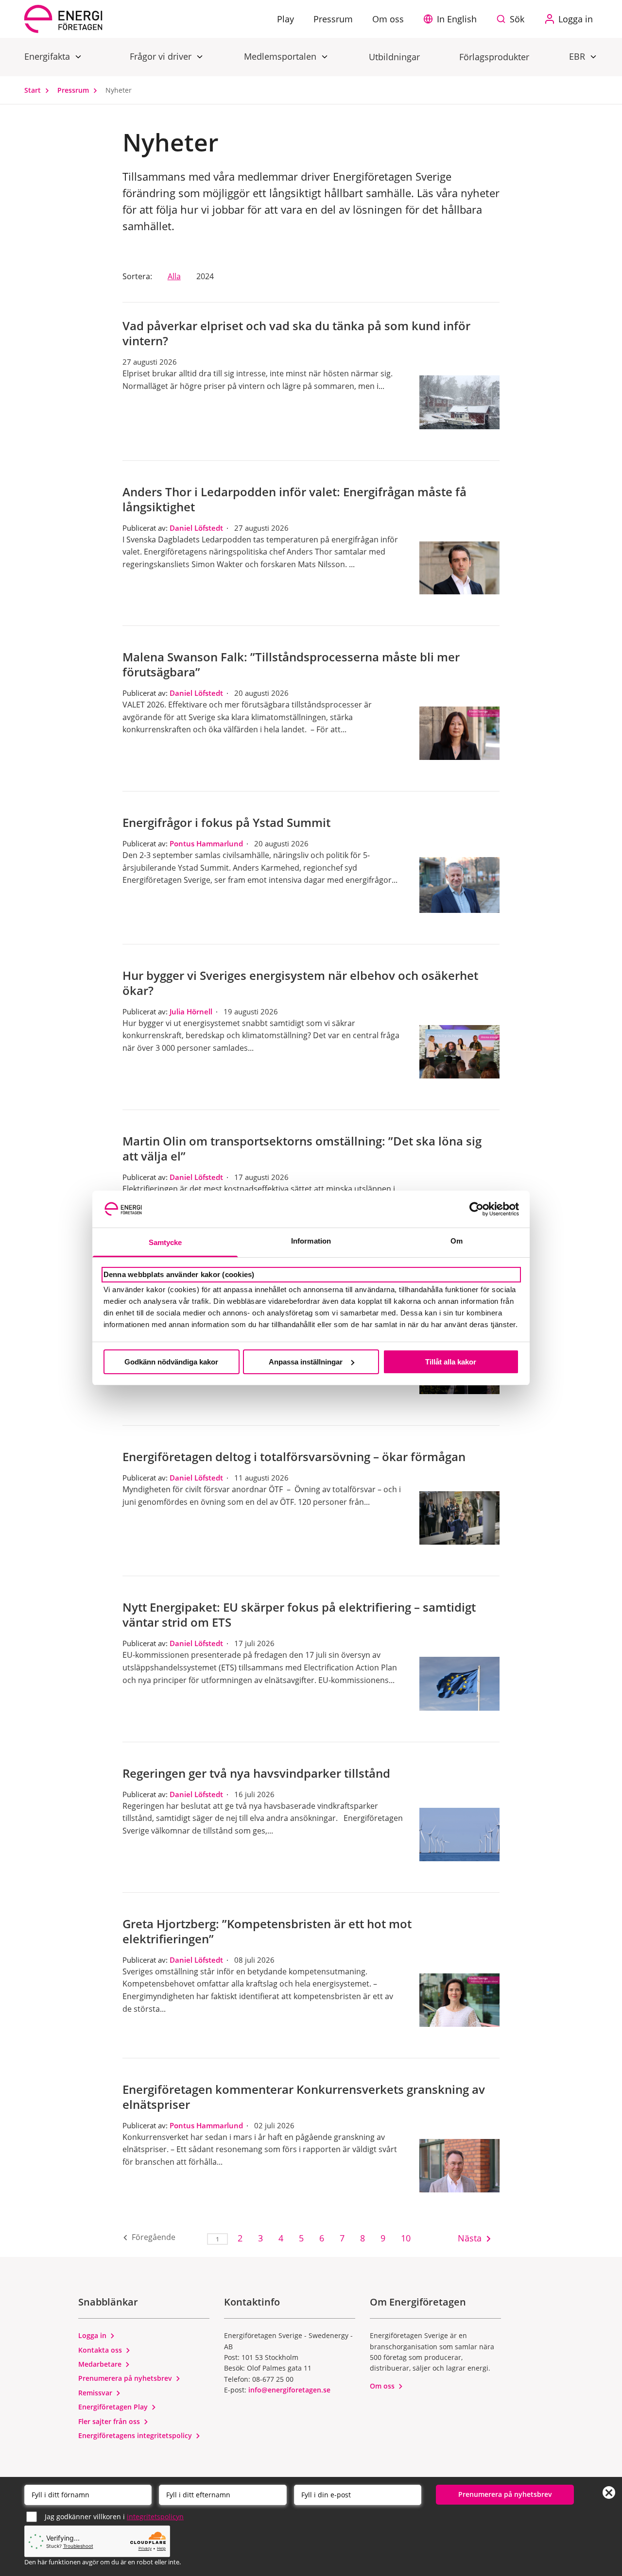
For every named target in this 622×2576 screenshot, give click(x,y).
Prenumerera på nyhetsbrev (126, 2378)
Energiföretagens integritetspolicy (136, 2435)
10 (406, 2238)
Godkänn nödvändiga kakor (171, 1362)
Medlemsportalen (281, 56)
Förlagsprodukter (494, 57)
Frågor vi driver (162, 56)
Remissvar (96, 2393)
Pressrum (74, 90)
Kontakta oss (101, 2350)
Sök (517, 19)
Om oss (383, 2386)
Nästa (466, 2238)
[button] (452, 19)
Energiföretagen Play (114, 2407)
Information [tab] (311, 1241)
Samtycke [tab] (165, 1242)
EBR (578, 56)
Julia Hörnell (191, 1011)
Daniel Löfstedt (196, 528)
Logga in (93, 2335)
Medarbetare (101, 2364)
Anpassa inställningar (306, 1362)
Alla (174, 276)
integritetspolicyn (155, 2517)
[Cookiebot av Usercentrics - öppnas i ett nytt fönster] (476, 1209)
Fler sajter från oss (110, 2421)
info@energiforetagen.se (289, 2390)
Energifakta (48, 56)
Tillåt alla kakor (451, 1362)
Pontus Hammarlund (206, 843)
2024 (205, 276)
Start (34, 90)
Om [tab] (457, 1241)
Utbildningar (394, 57)
